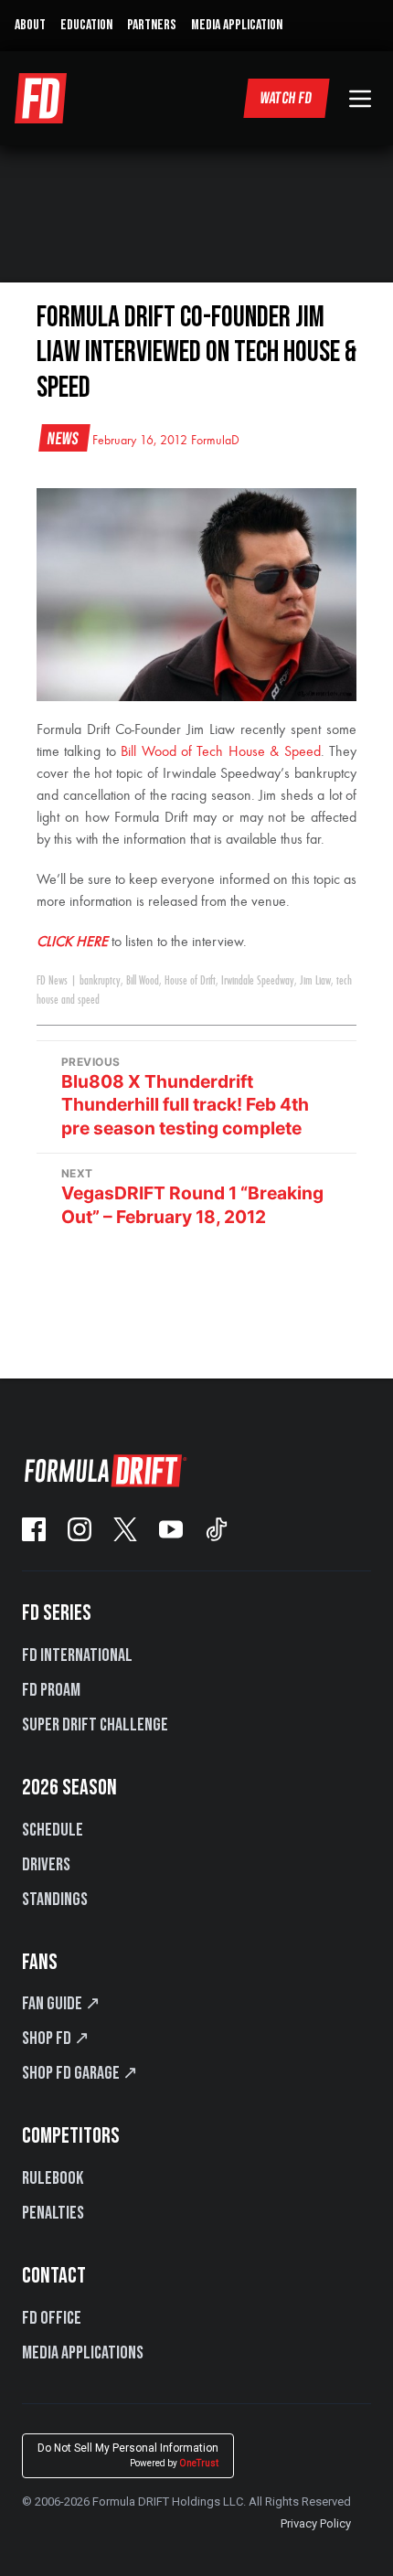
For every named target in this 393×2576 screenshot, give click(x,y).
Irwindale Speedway (258, 981)
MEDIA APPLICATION (237, 25)
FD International (77, 1655)
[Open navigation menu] (360, 99)
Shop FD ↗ (56, 2038)
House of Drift (190, 981)
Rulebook (53, 2178)
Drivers (46, 1865)
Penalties (53, 2213)
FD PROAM (51, 1690)
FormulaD (215, 441)
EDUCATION (86, 25)
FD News (52, 981)
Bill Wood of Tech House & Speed (220, 752)
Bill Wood (143, 981)
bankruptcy (100, 981)
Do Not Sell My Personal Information (128, 2455)
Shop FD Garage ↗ (80, 2073)
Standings (55, 1900)
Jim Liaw (315, 981)
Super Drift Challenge (95, 1725)
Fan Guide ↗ (61, 2004)
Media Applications (83, 2353)
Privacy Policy (316, 2523)
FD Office (52, 2318)
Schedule (53, 1830)
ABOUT (30, 25)
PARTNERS (152, 25)
